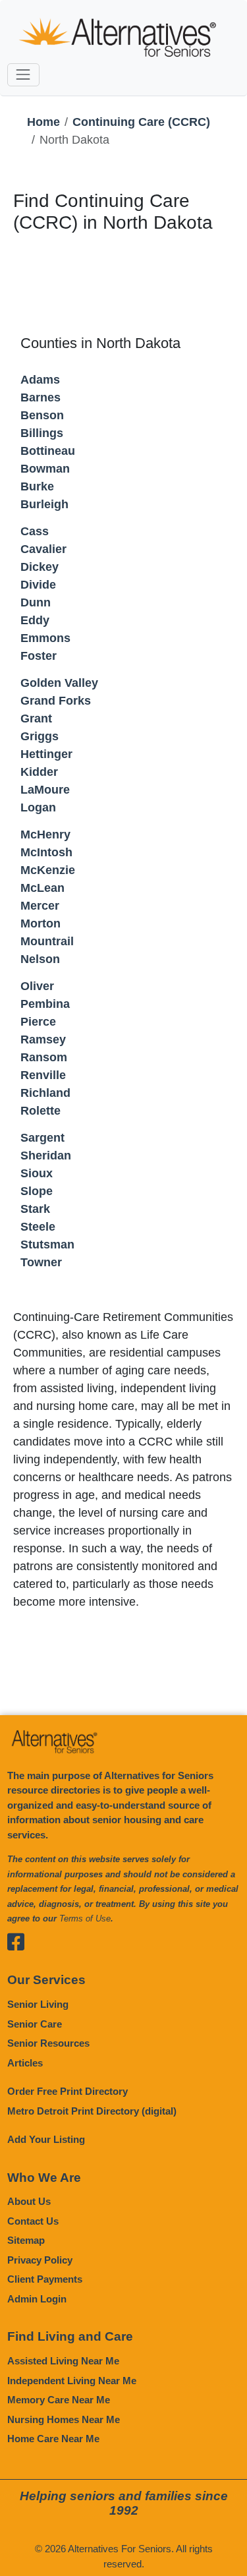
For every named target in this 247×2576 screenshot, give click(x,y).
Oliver (37, 986)
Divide (38, 585)
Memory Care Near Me (59, 2400)
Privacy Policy (40, 2260)
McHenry (45, 834)
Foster (39, 656)
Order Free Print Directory (68, 2091)
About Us (29, 2201)
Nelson (40, 959)
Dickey (40, 567)
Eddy (35, 620)
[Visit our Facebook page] (17, 1942)
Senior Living (38, 2004)
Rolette (41, 1111)
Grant (36, 718)
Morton (41, 923)
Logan (38, 807)
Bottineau (48, 451)
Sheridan (46, 1156)
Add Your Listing (46, 2139)
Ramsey (43, 1039)
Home (43, 122)
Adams (40, 380)
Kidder (39, 772)
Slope (37, 1191)
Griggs (40, 736)
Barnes (41, 397)
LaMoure (45, 790)
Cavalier (43, 549)
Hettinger (46, 754)
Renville (43, 1075)
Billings (42, 433)
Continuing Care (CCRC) (141, 122)
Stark (35, 1209)
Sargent (42, 1138)
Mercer (40, 906)
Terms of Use (85, 1918)
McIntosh (46, 852)
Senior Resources (48, 2043)
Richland (45, 1093)
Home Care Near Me (53, 2439)
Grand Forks (56, 701)
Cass (35, 531)
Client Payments (45, 2279)
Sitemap (26, 2240)
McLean (42, 888)
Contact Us (33, 2221)
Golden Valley (59, 683)
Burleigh (44, 504)
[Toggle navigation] (23, 75)
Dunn (36, 602)
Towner (41, 1262)
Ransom (44, 1057)
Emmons (45, 638)
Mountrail (47, 941)
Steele (38, 1227)
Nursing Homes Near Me (64, 2419)
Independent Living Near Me (72, 2381)
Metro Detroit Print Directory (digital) (92, 2111)
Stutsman (47, 1244)
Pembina (45, 1004)
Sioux (37, 1173)
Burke (37, 486)
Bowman (45, 469)
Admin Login (37, 2299)
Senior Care (35, 2024)
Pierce (38, 1022)
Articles (25, 2063)
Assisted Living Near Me (63, 2361)
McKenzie (48, 870)
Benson (42, 415)
